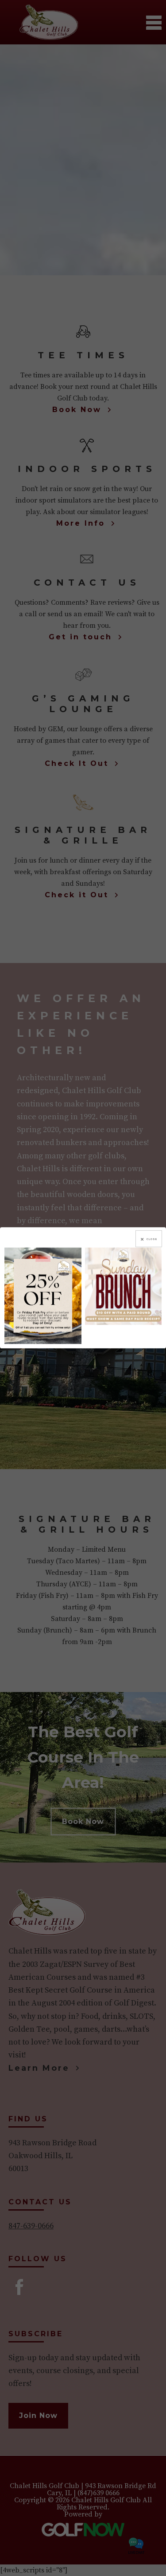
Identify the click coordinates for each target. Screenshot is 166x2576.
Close (152, 1239)
